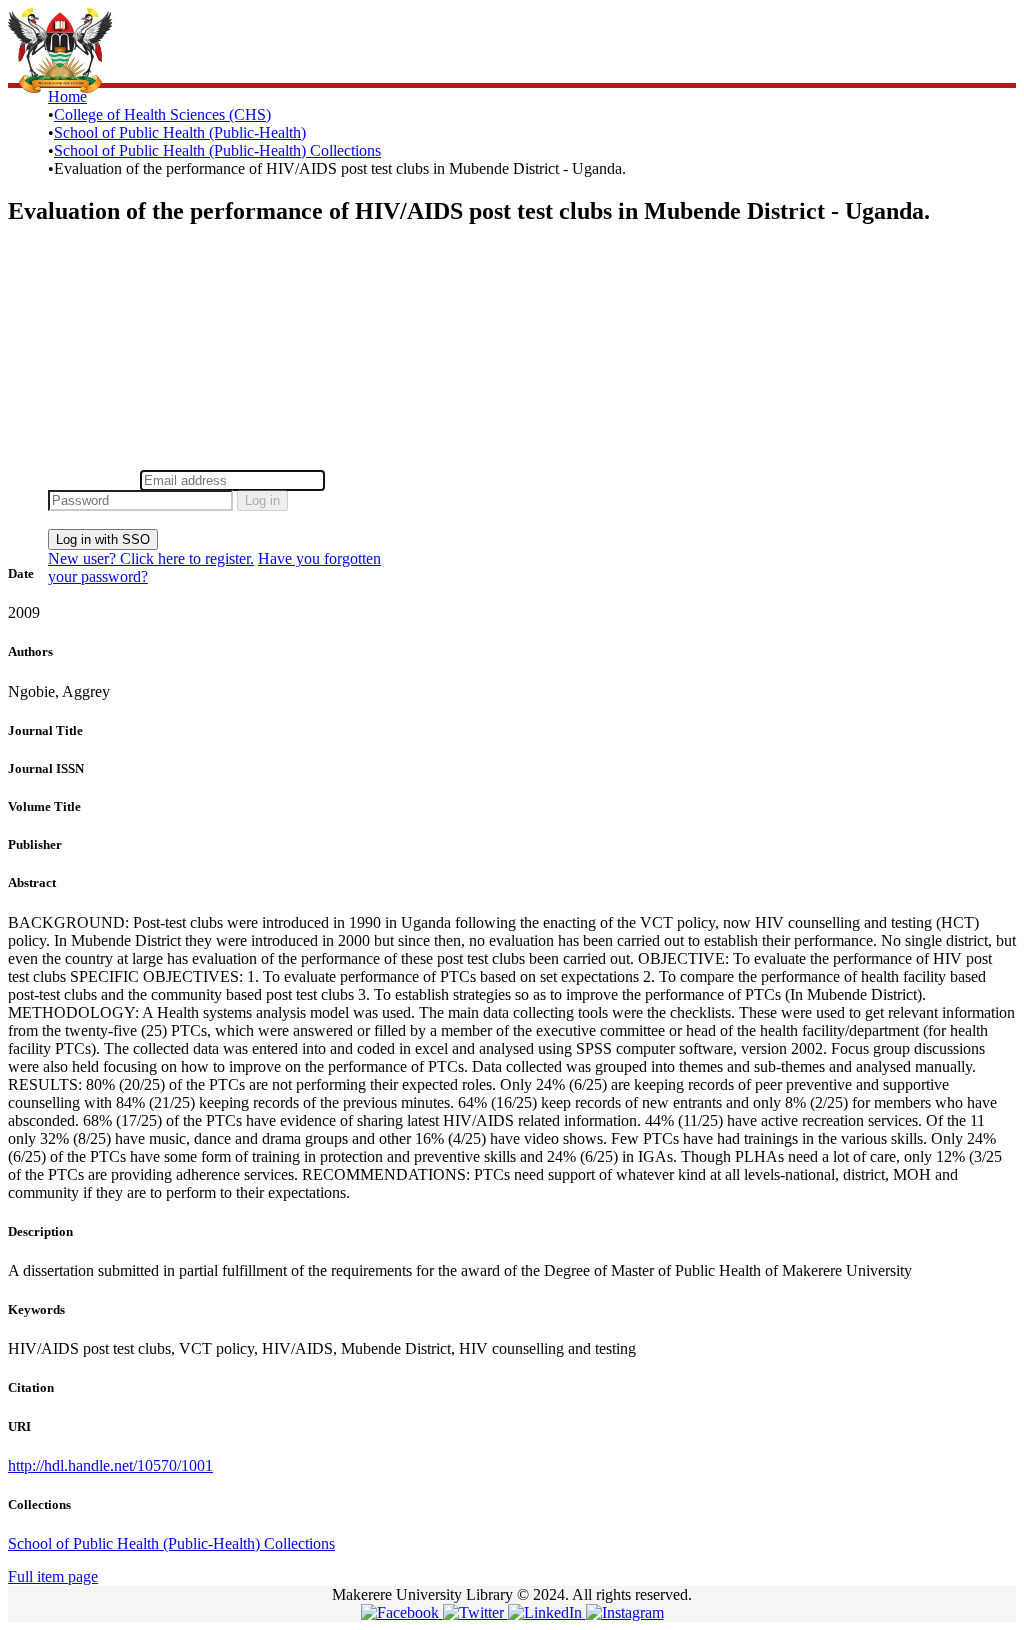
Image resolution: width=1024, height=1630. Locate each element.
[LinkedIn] (547, 1612)
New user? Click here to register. (151, 558)
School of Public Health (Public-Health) (180, 132)
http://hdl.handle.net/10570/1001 (110, 1465)
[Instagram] (625, 1612)
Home (67, 96)
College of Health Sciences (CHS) (162, 114)
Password (359, 479)
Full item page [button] (53, 1576)
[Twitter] (475, 1612)
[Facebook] (402, 1612)
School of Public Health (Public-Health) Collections (217, 150)
